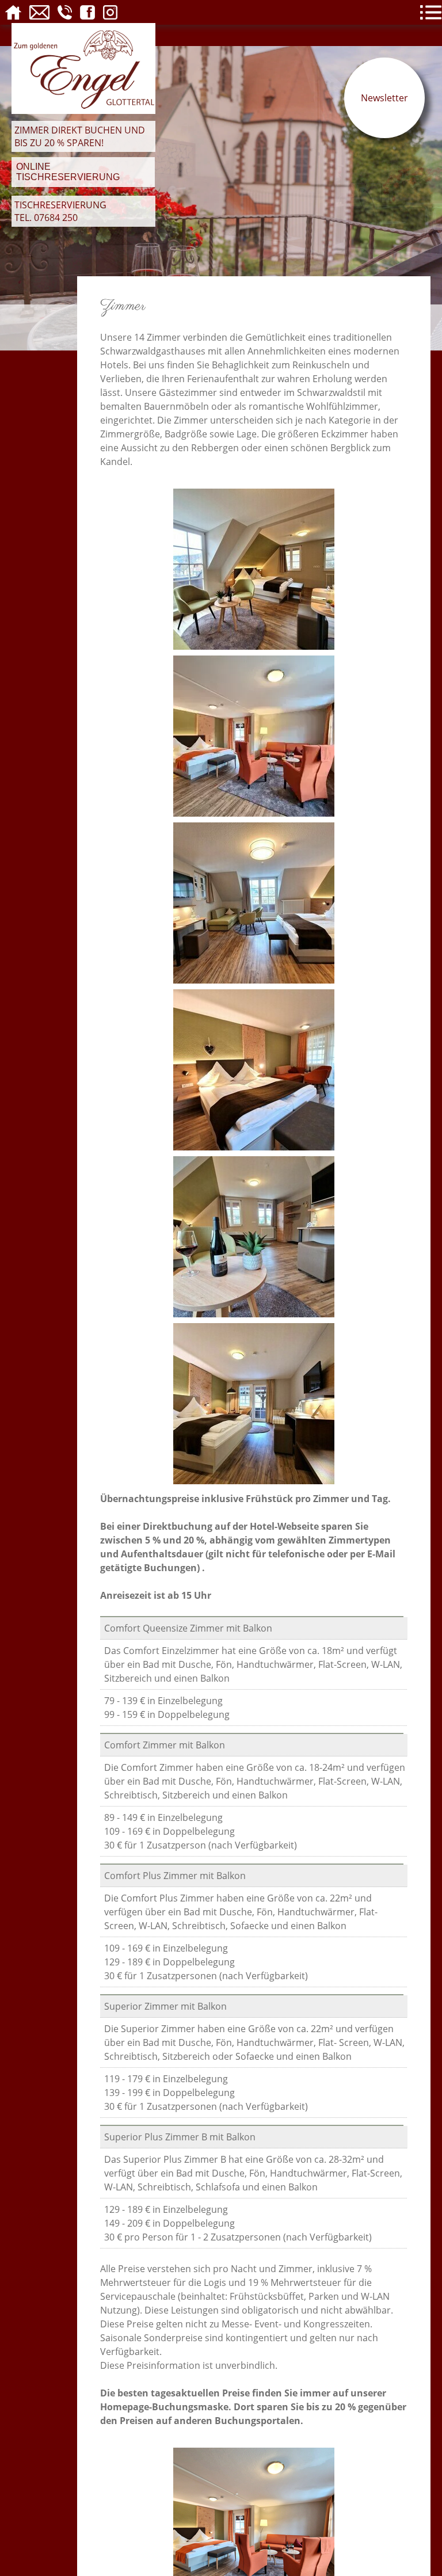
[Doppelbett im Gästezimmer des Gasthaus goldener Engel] (254, 1069)
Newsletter (384, 98)
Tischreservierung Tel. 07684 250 (60, 211)
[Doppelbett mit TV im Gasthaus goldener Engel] (254, 735)
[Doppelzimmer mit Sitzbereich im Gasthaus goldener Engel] (254, 568)
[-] (254, 2527)
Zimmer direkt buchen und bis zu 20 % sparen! (80, 136)
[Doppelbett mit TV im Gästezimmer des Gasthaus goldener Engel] (254, 1403)
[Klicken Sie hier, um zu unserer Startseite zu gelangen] (83, 110)
